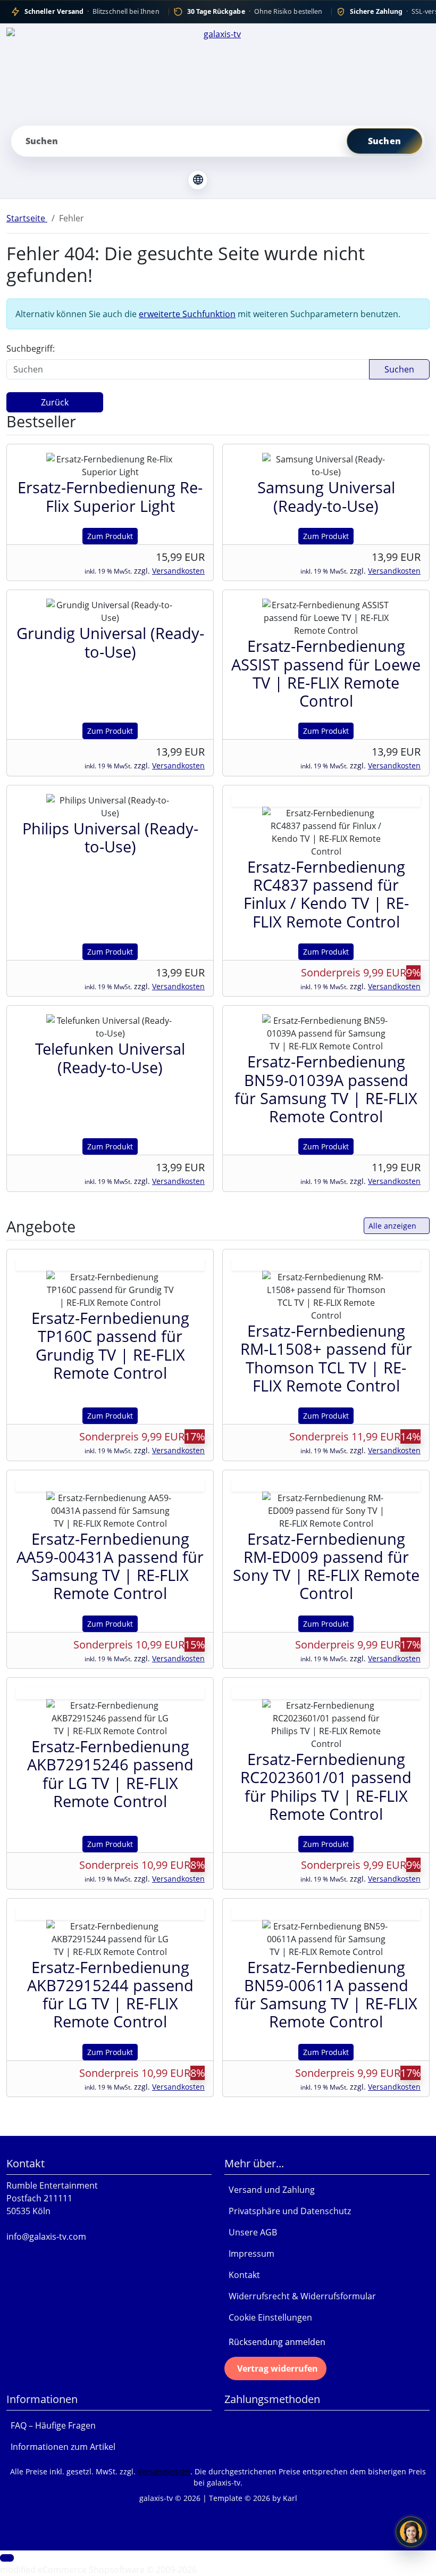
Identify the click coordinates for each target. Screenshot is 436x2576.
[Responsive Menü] (265, 180)
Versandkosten (178, 571)
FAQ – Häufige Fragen (51, 2425)
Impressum (249, 2254)
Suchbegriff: (31, 349)
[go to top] (7, 2558)
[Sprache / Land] (198, 180)
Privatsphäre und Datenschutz (288, 2211)
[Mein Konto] (227, 180)
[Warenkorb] (246, 180)
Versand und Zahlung (270, 2190)
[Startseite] (169, 180)
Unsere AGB (251, 2232)
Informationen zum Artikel (61, 2447)
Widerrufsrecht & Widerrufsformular (300, 2296)
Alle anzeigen (392, 1226)
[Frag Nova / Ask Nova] (411, 2532)
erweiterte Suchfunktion (187, 314)
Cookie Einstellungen (268, 2317)
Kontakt (242, 2275)
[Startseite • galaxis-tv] (218, 72)
